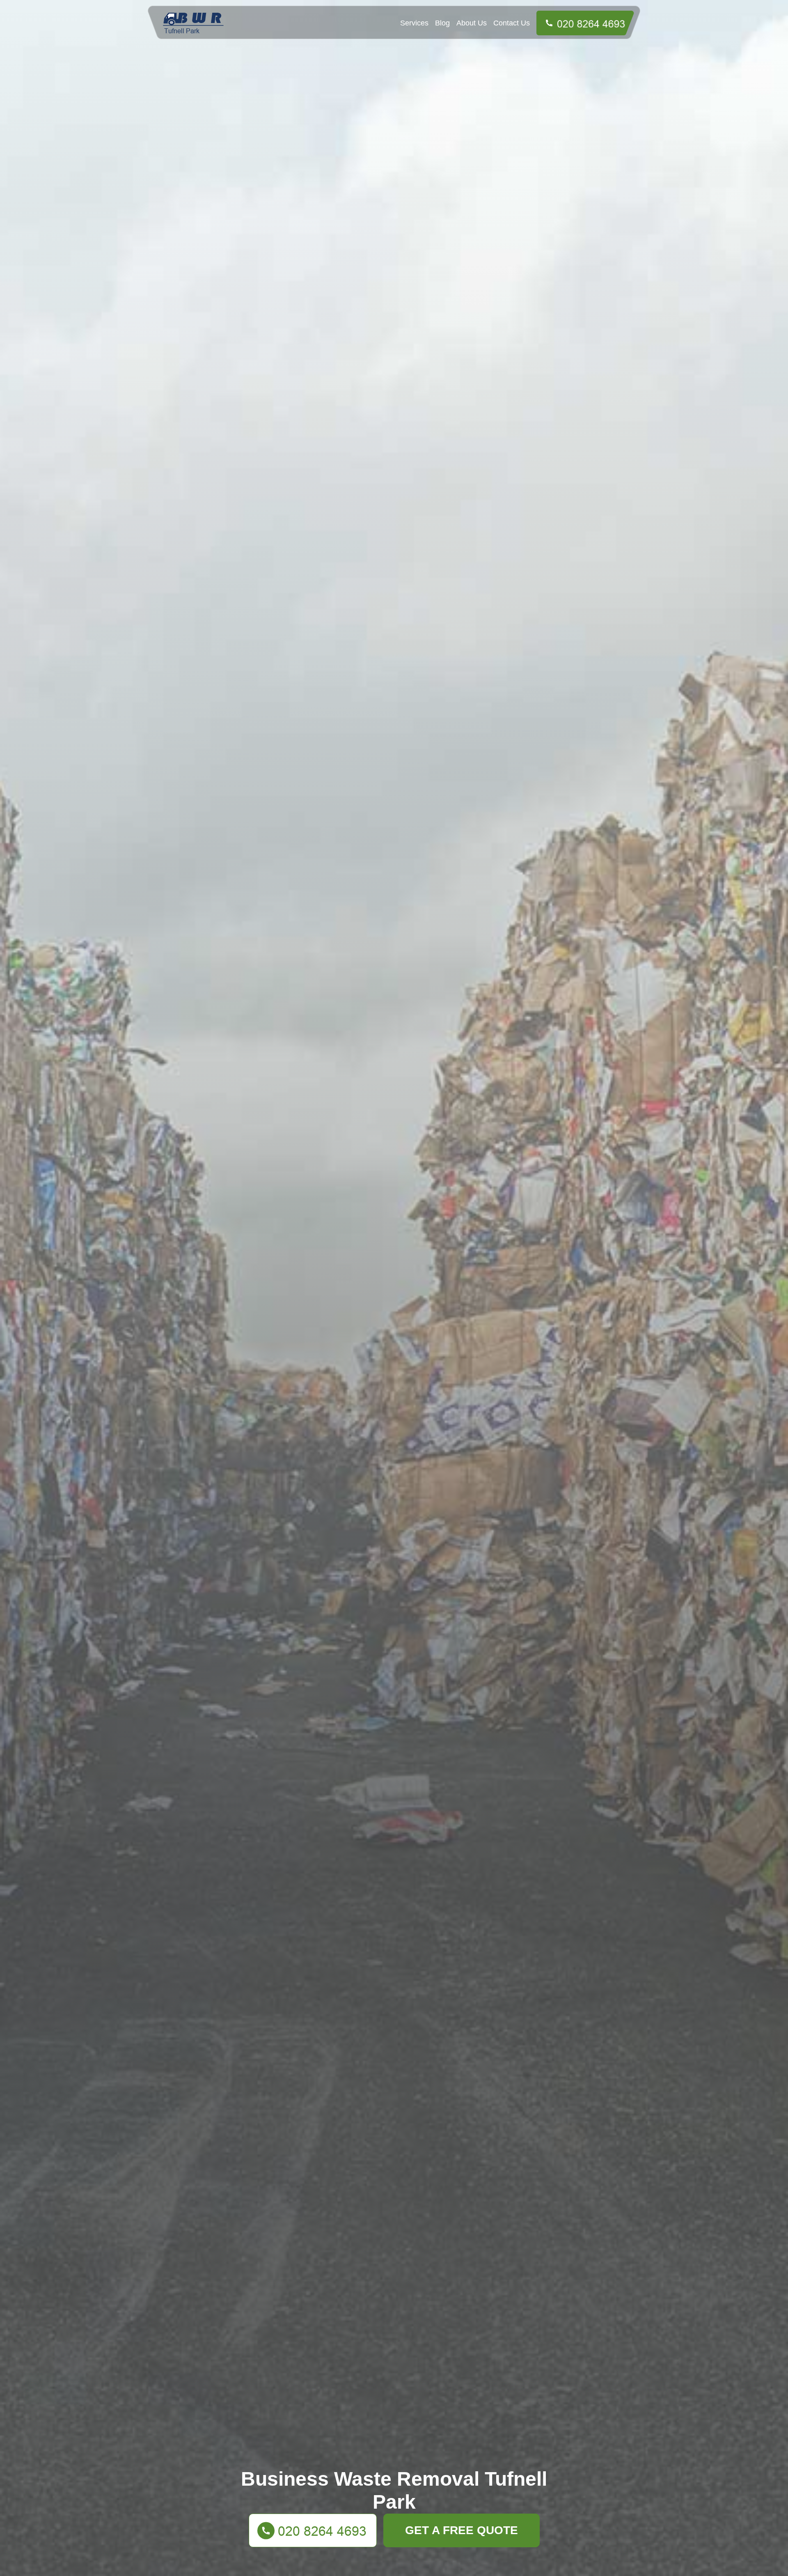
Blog (442, 23)
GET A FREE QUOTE (462, 2530)
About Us (472, 23)
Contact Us (512, 23)
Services (414, 23)
